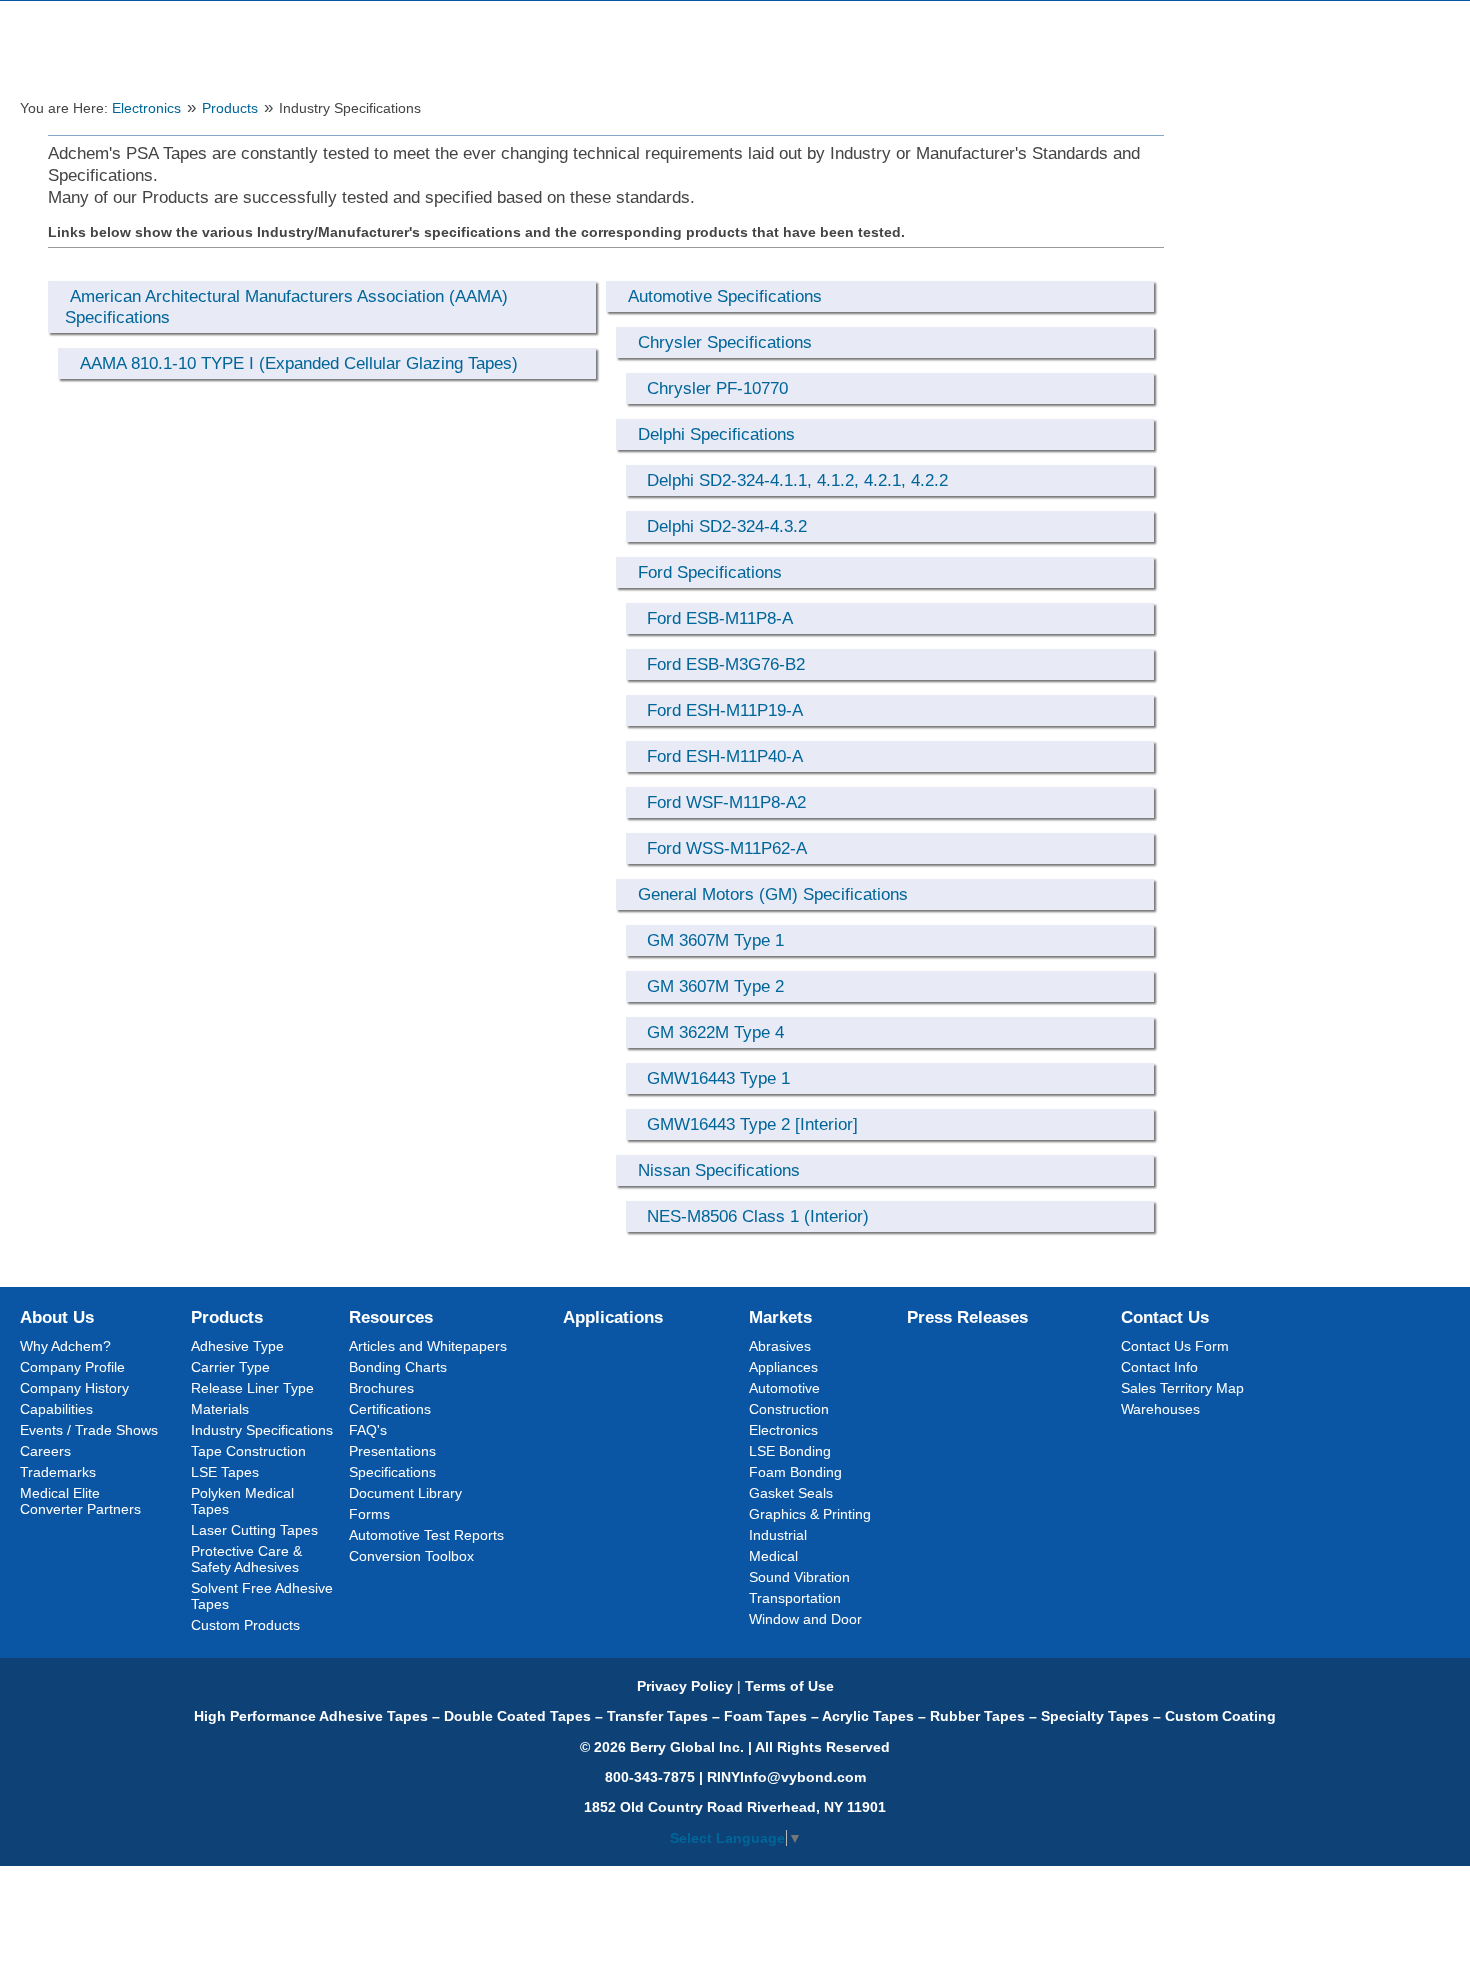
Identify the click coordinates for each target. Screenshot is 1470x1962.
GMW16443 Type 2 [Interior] (752, 1124)
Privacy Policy (685, 1686)
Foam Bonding (795, 1472)
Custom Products (245, 1625)
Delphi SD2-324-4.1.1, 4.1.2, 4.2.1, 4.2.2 (797, 480)
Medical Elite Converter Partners (80, 1501)
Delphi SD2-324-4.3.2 (727, 526)
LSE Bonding (790, 1451)
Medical (773, 1556)
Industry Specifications (262, 1430)
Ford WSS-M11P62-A (727, 848)
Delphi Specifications (716, 434)
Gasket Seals (791, 1493)
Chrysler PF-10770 (717, 388)
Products (230, 108)
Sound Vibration (799, 1577)
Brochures (381, 1388)
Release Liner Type (252, 1388)
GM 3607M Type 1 (715, 940)
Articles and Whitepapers (428, 1346)
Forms (369, 1514)
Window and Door (805, 1619)
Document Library (405, 1493)
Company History (74, 1388)
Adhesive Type (237, 1346)
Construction (789, 1409)
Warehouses (1160, 1409)
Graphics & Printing (810, 1514)
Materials (220, 1409)
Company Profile (72, 1367)
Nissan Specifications (719, 1170)
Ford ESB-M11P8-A (720, 618)
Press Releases (967, 1317)
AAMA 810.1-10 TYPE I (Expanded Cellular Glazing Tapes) (299, 363)
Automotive (784, 1388)
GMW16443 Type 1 (718, 1078)
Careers (45, 1451)
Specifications (392, 1472)
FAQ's (368, 1430)
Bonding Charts (398, 1367)
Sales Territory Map (1182, 1388)
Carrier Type (230, 1367)
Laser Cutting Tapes (254, 1530)
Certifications (390, 1409)
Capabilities (56, 1409)
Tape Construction (248, 1451)
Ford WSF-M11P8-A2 (726, 802)
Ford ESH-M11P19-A (725, 710)
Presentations (392, 1451)
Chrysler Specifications (725, 342)
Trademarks (58, 1472)
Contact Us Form (1175, 1346)
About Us (57, 1317)
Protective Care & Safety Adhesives (246, 1559)
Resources (391, 1317)
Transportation (795, 1598)
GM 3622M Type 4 (715, 1032)
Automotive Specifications (725, 296)
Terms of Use (789, 1686)
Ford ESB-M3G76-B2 (726, 664)
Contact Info (1159, 1367)
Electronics (146, 108)
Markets (780, 1317)
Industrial (778, 1535)
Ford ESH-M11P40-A (725, 756)
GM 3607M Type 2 (715, 986)
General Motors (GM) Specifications (773, 894)
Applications (613, 1317)
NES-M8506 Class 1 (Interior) (758, 1216)
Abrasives (780, 1346)
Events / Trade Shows (89, 1430)
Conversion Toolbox (411, 1556)
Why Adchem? (65, 1346)
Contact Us (1165, 1317)
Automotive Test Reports (426, 1535)
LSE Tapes (225, 1472)
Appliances (783, 1367)
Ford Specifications (710, 572)
